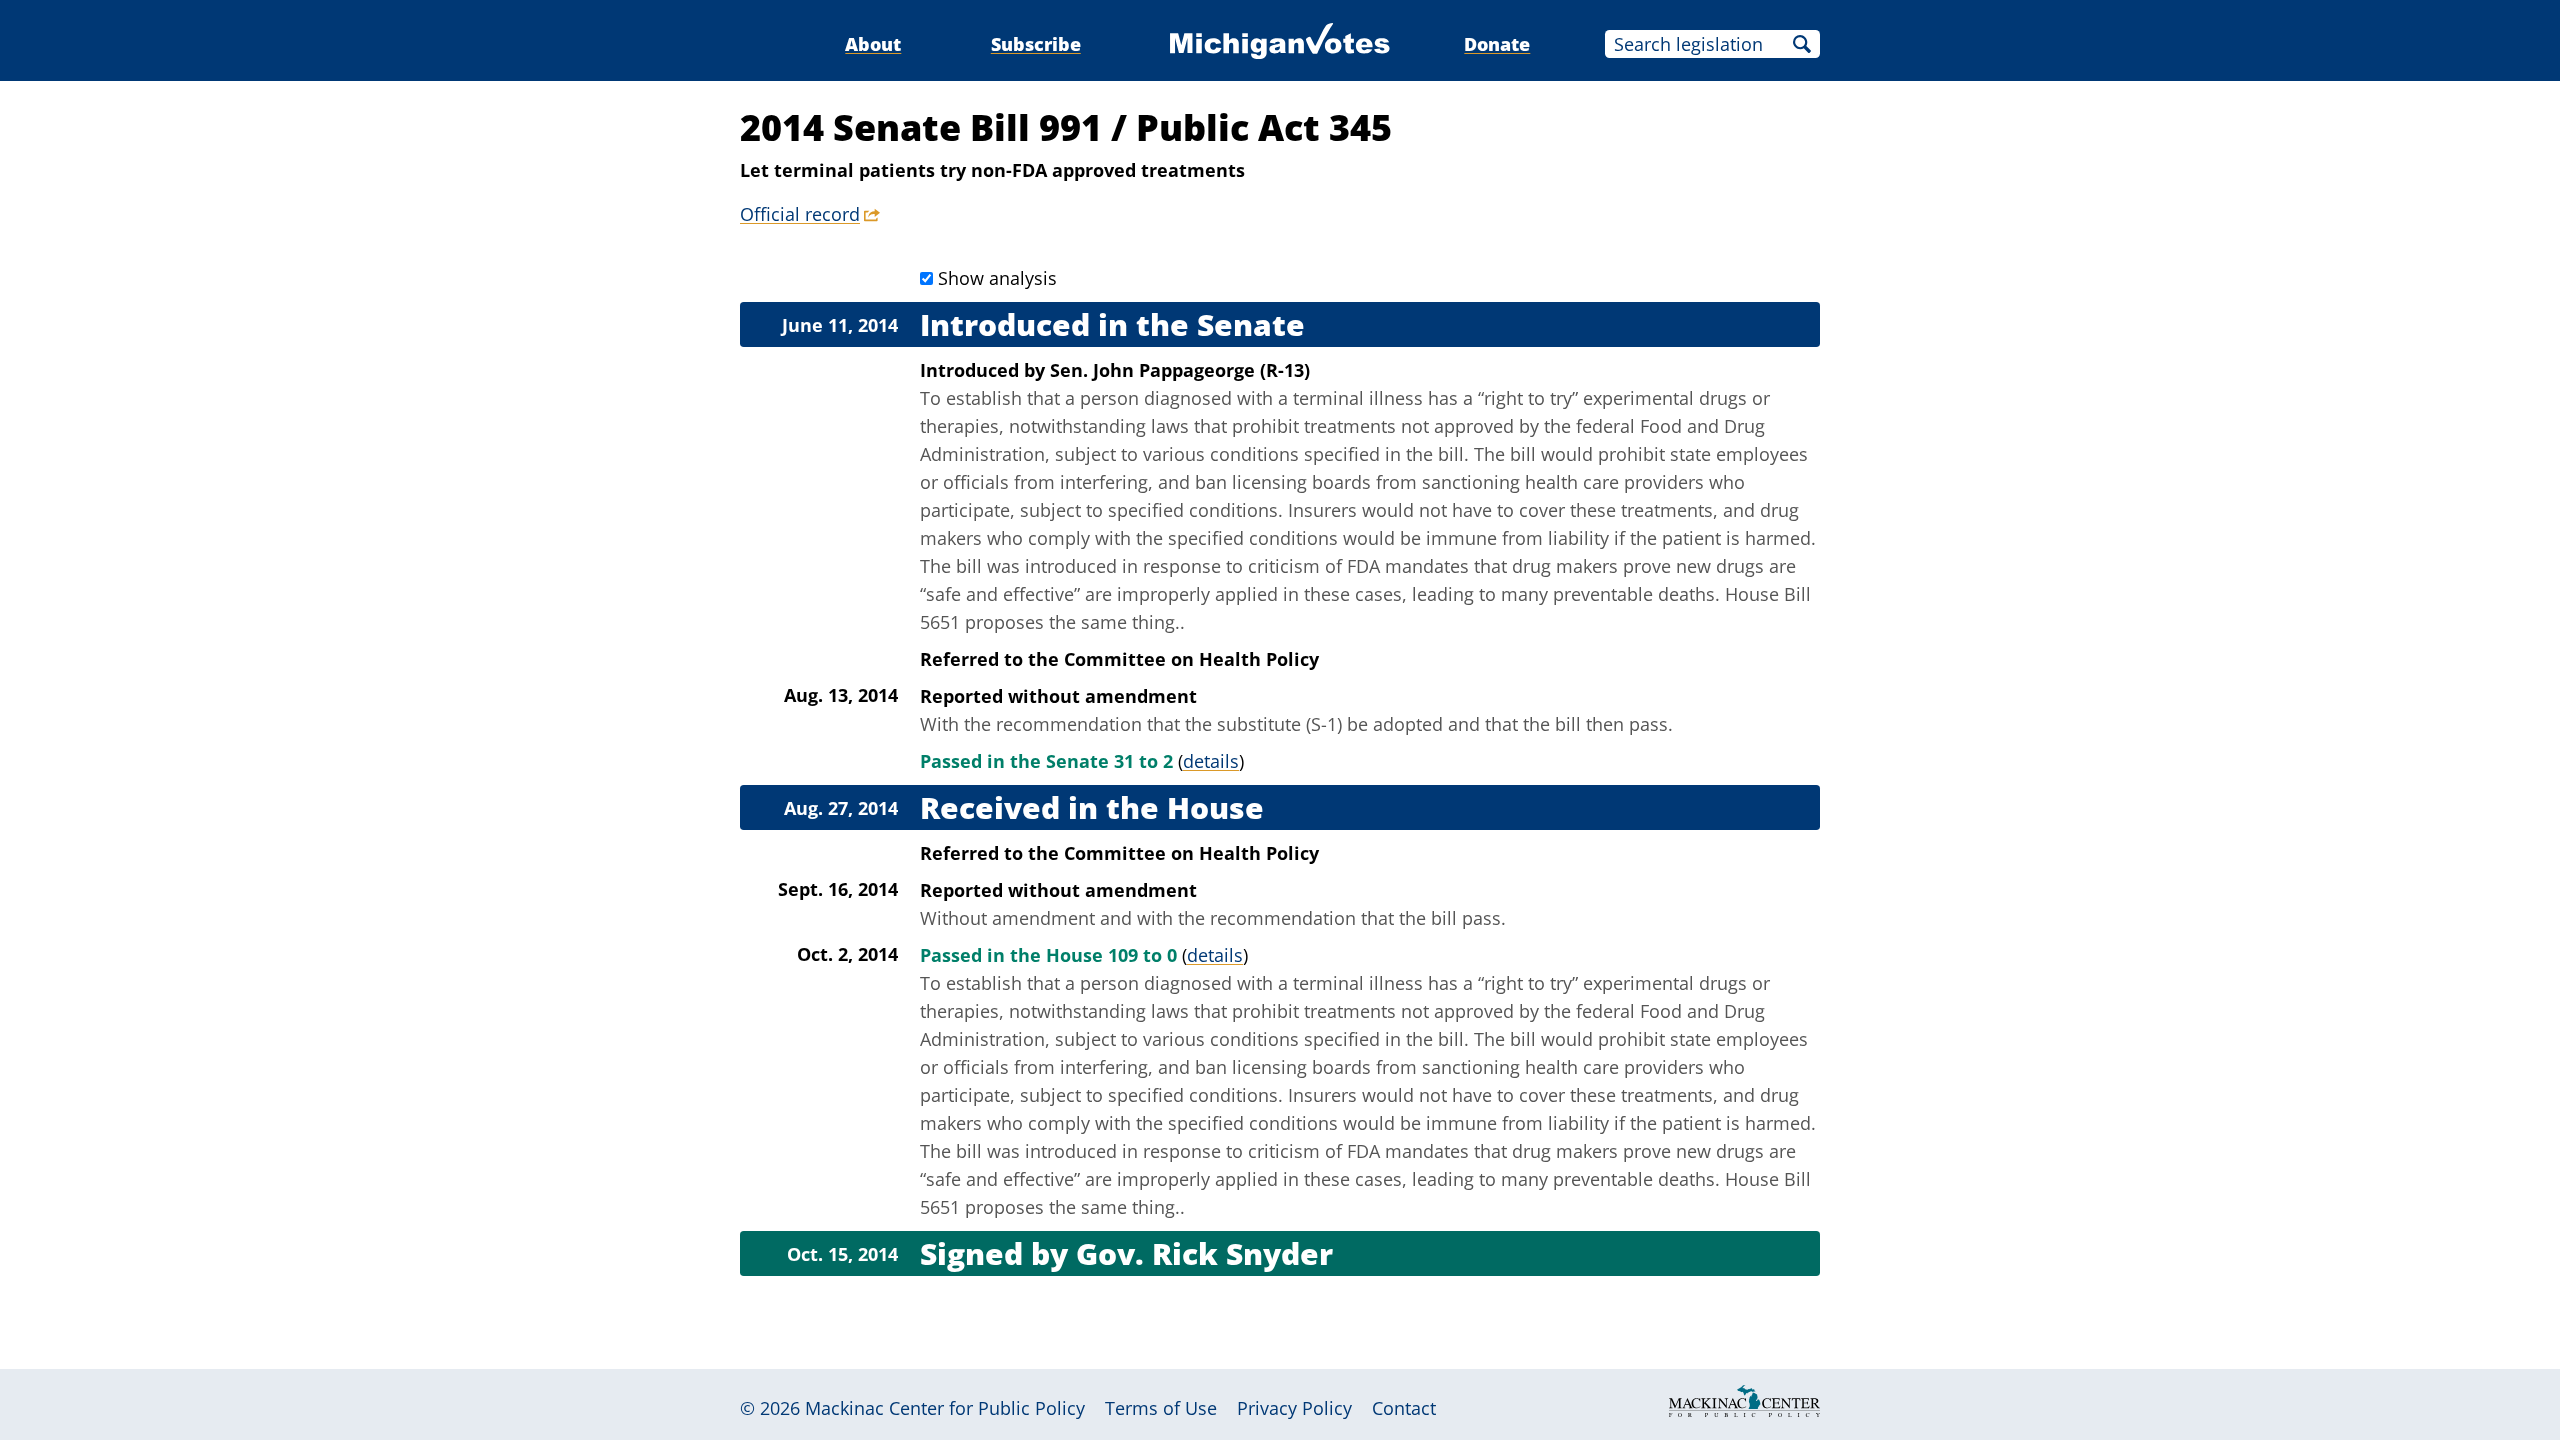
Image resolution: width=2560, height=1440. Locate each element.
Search (1802, 44)
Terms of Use (1161, 1408)
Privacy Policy (1294, 1408)
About (873, 44)
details (1211, 761)
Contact (1404, 1408)
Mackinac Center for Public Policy (945, 1408)
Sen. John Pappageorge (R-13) (1180, 370)
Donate (1497, 44)
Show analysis (997, 278)
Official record (800, 214)
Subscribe (1036, 44)
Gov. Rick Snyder (1204, 1253)
